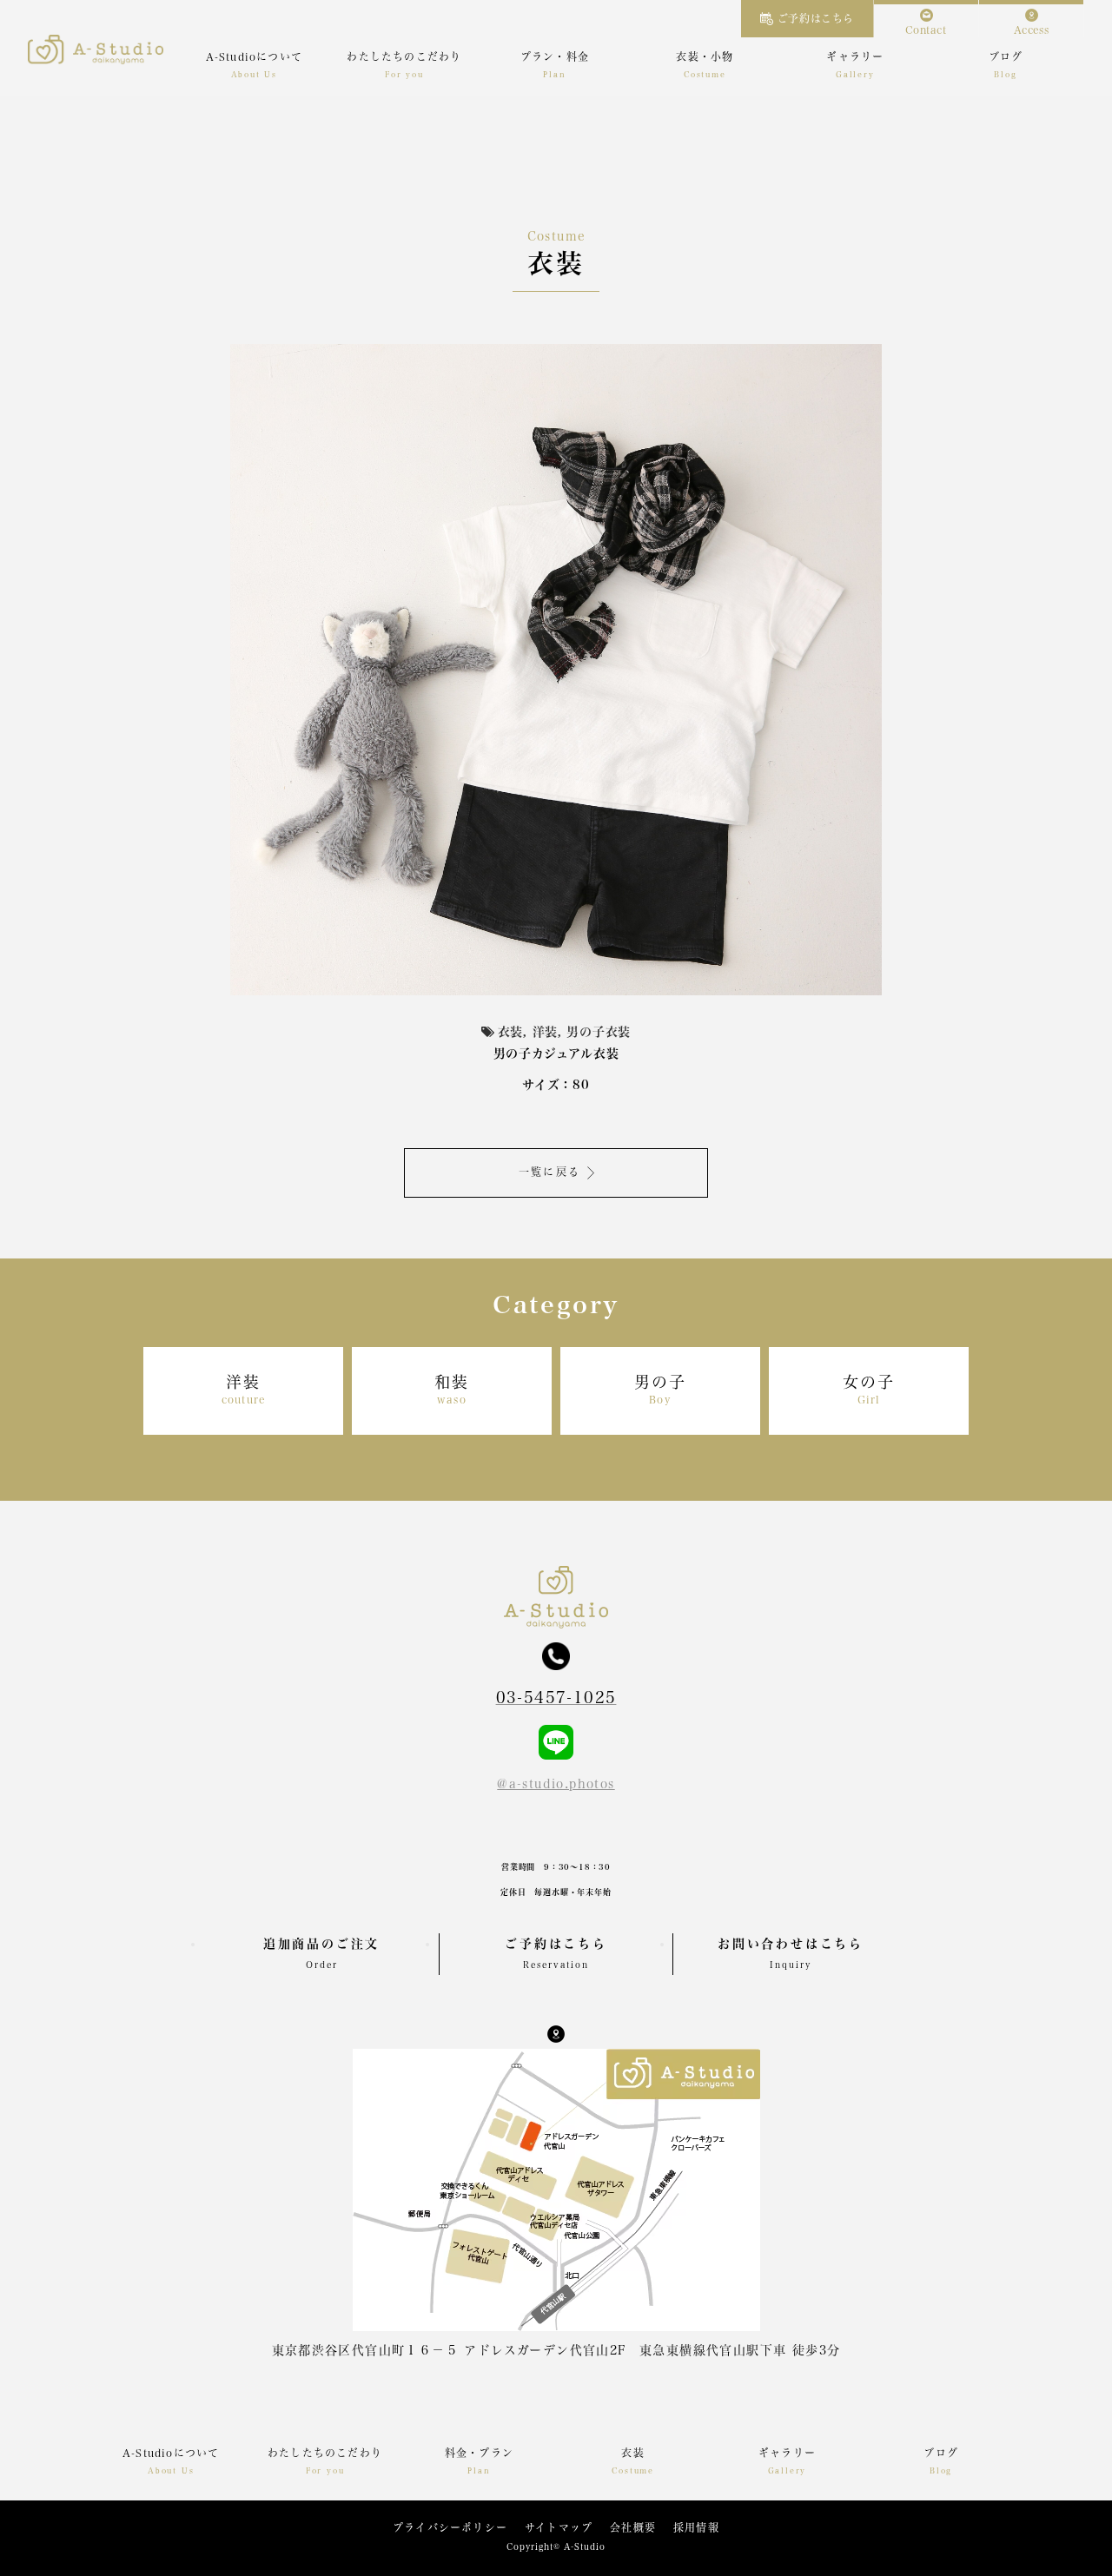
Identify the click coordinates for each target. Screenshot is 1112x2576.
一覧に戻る (550, 1172)
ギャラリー (855, 56)
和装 (452, 1389)
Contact (926, 30)
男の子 (660, 1389)
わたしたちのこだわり (404, 56)
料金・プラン (479, 2453)
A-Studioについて (254, 56)
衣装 (632, 2453)
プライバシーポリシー (450, 2527)
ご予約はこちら (816, 18)
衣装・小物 (705, 56)
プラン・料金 (555, 56)
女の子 (868, 1389)
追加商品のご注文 (321, 1953)
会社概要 (633, 2527)
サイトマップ (559, 2527)
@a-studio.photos (556, 1784)
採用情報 (696, 2527)
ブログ (1006, 56)
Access (1032, 30)
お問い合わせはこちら (791, 1953)
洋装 (243, 1389)
